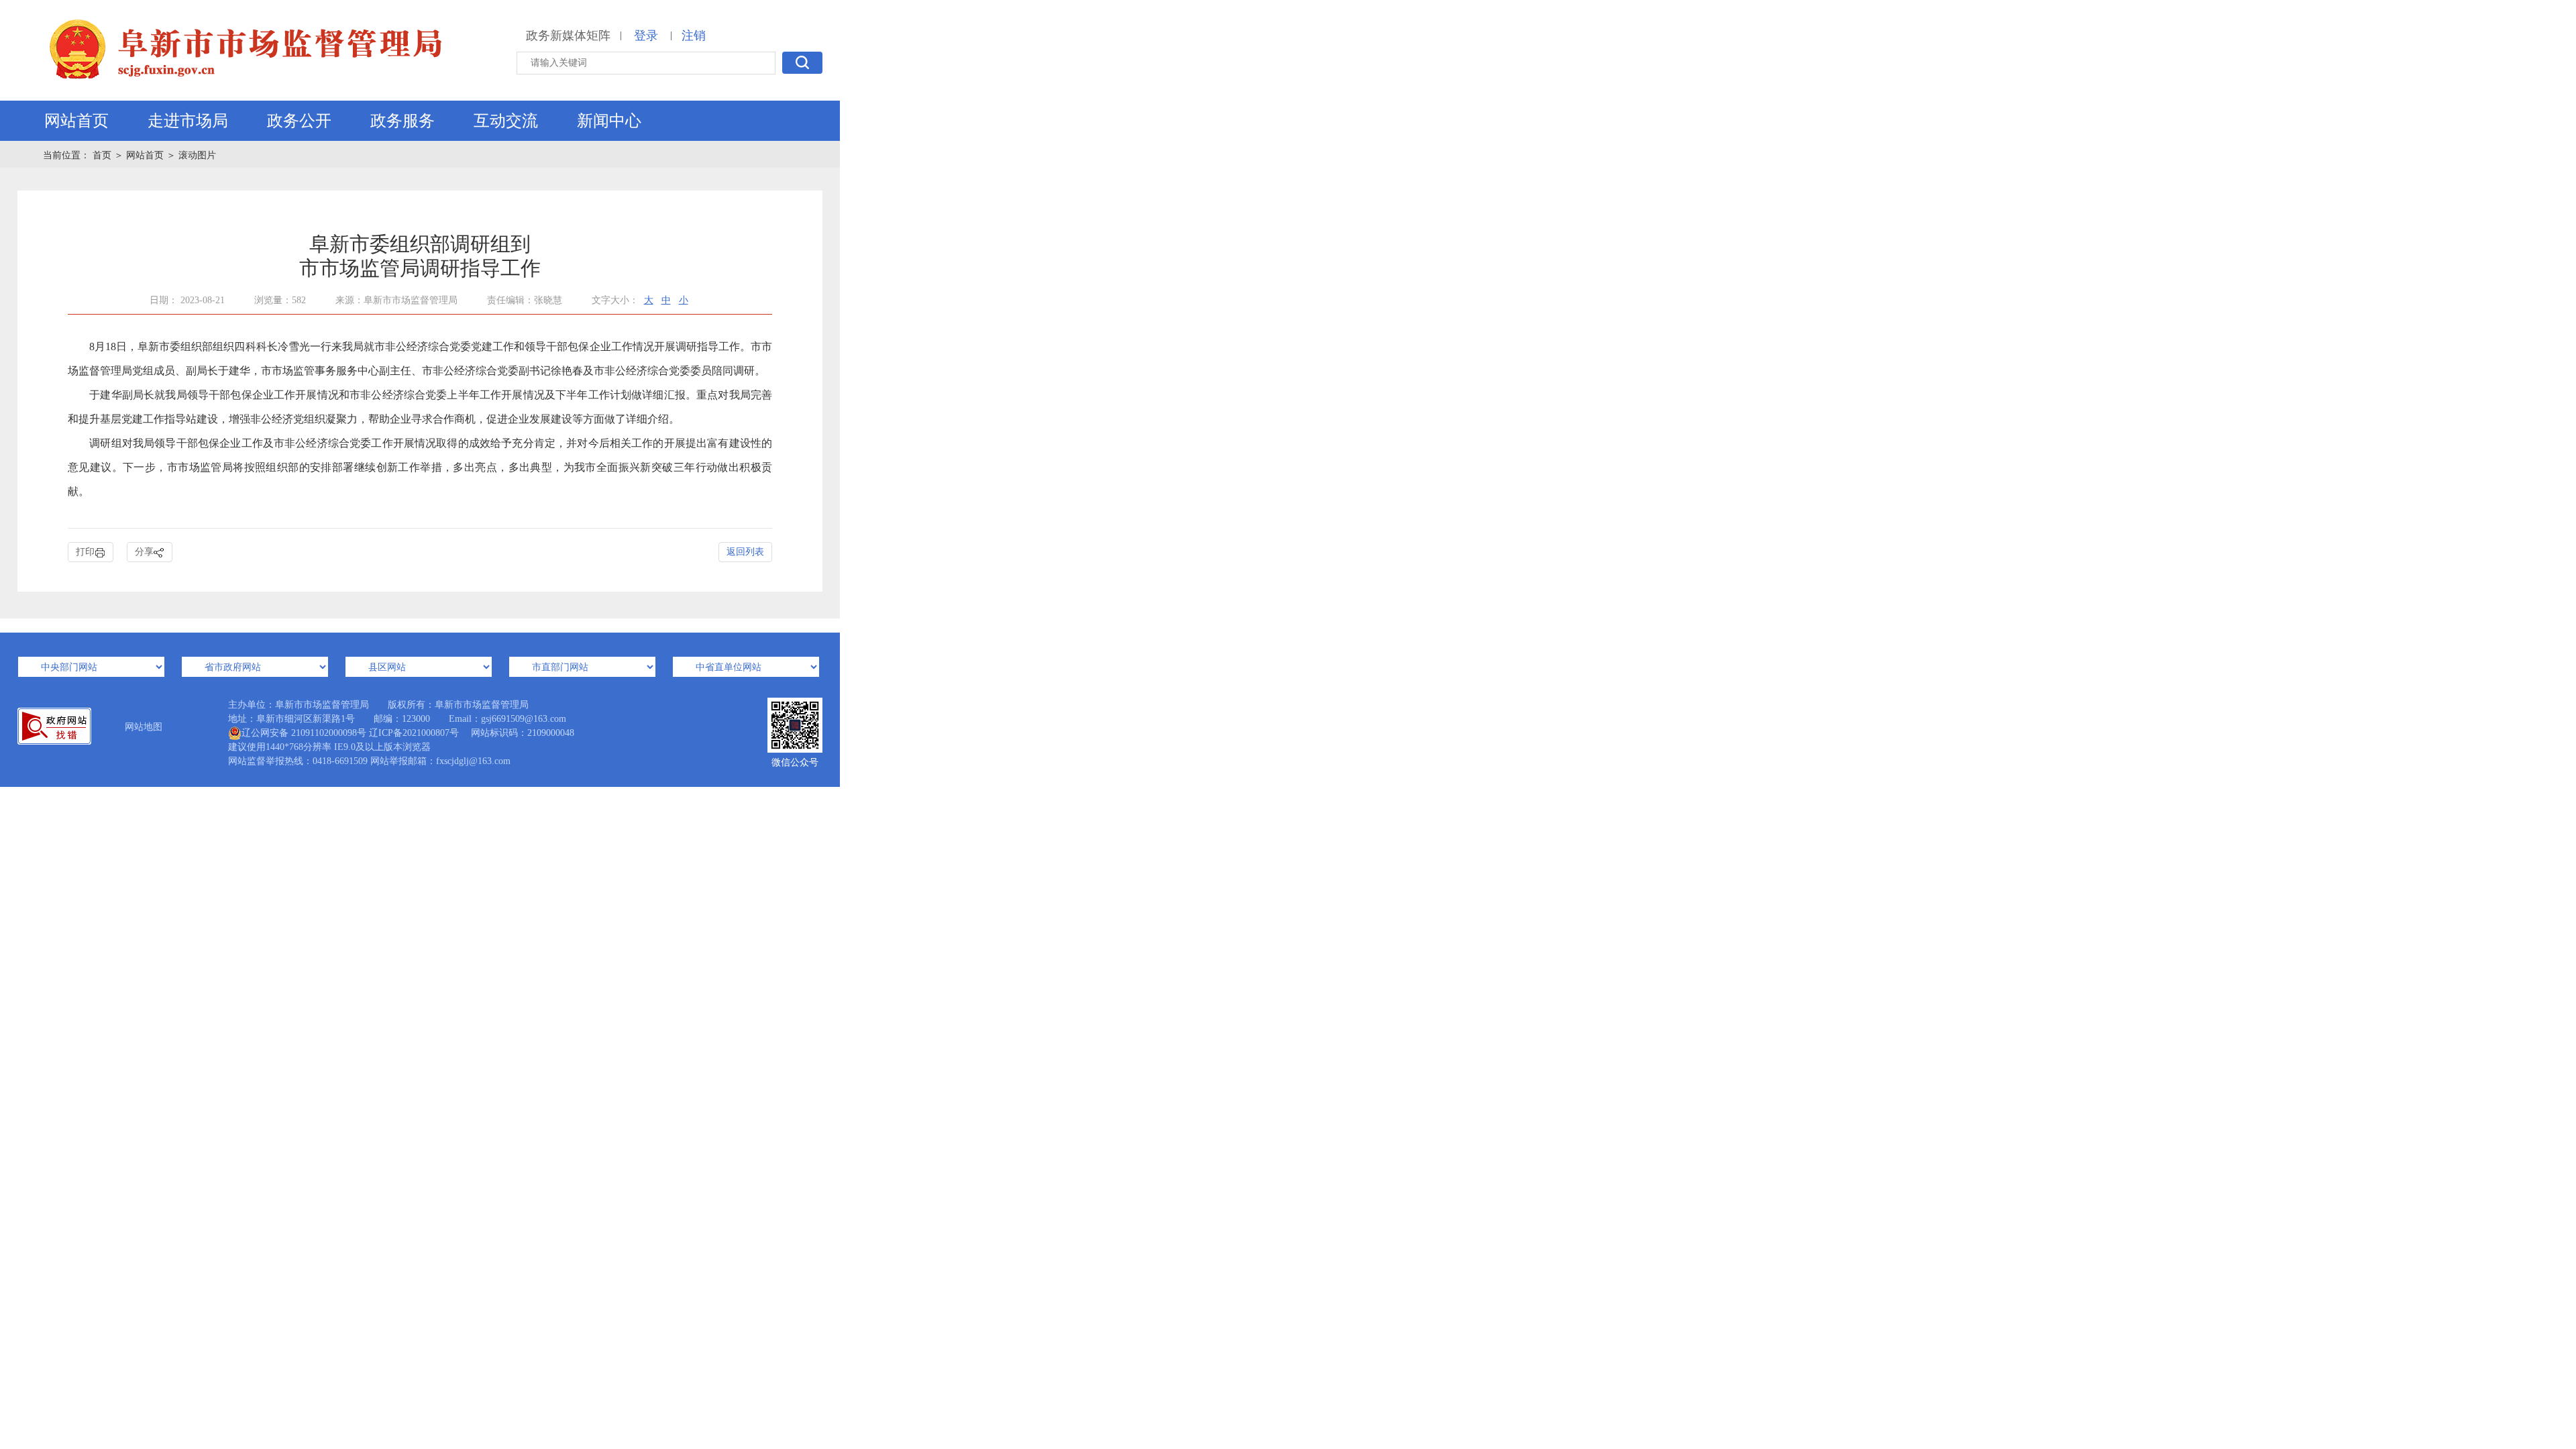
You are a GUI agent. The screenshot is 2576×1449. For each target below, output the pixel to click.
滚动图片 (197, 155)
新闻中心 (609, 121)
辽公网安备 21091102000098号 (304, 733)
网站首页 (76, 121)
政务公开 (299, 121)
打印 (85, 552)
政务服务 (402, 121)
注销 (694, 36)
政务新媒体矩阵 (568, 36)
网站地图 (144, 727)
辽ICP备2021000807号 (414, 733)
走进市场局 (188, 121)
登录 (646, 36)
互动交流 (506, 121)
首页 (103, 155)
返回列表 (745, 552)
